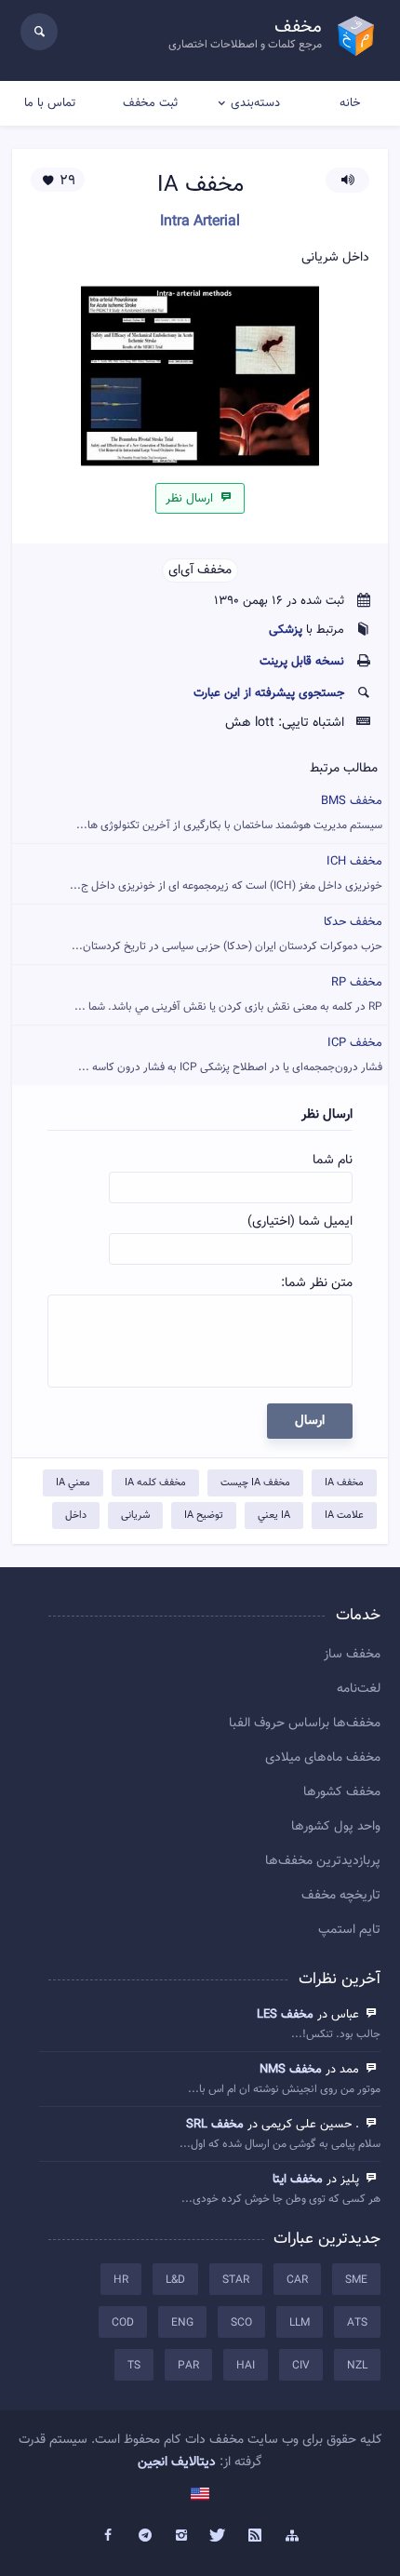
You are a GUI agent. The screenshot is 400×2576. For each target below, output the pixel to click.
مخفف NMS (291, 2070)
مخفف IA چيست (255, 1483)
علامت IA (344, 1516)
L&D (175, 2280)
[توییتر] (219, 2536)
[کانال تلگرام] (145, 2536)
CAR (297, 2280)
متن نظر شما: (317, 1283)
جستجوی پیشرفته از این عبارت (269, 693)
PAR (188, 2366)
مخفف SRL (215, 2125)
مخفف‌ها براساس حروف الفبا (305, 1724)
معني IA (73, 1483)
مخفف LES (285, 2015)
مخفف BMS (229, 813)
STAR (236, 2280)
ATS (357, 2323)
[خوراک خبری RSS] (256, 2536)
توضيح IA (204, 1516)
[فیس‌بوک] (108, 2536)
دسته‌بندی (255, 103)
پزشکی (286, 630)
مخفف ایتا (298, 2180)
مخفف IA (344, 1483)
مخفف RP (228, 994)
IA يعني (274, 1516)
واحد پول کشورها (336, 1827)
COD (123, 2323)
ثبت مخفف (150, 103)
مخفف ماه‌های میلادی (323, 1758)
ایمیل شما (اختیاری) (300, 1222)
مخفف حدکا (227, 934)
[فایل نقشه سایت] (292, 2536)
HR (121, 2280)
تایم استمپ (349, 1930)
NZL (357, 2366)
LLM (300, 2323)
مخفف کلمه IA (155, 1483)
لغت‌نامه (359, 1689)
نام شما (333, 1161)
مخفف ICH (226, 873)
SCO (241, 2323)
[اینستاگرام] (181, 2536)
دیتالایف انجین (177, 2462)
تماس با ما (50, 103)
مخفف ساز (352, 1655)
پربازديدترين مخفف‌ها (323, 1861)
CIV (301, 2366)
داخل (76, 1516)
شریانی (135, 1516)
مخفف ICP (230, 1055)
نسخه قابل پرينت (302, 662)
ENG (182, 2323)
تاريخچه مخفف (341, 1896)
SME (356, 2280)
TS (134, 2366)
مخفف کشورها (342, 1792)
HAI (246, 2366)
